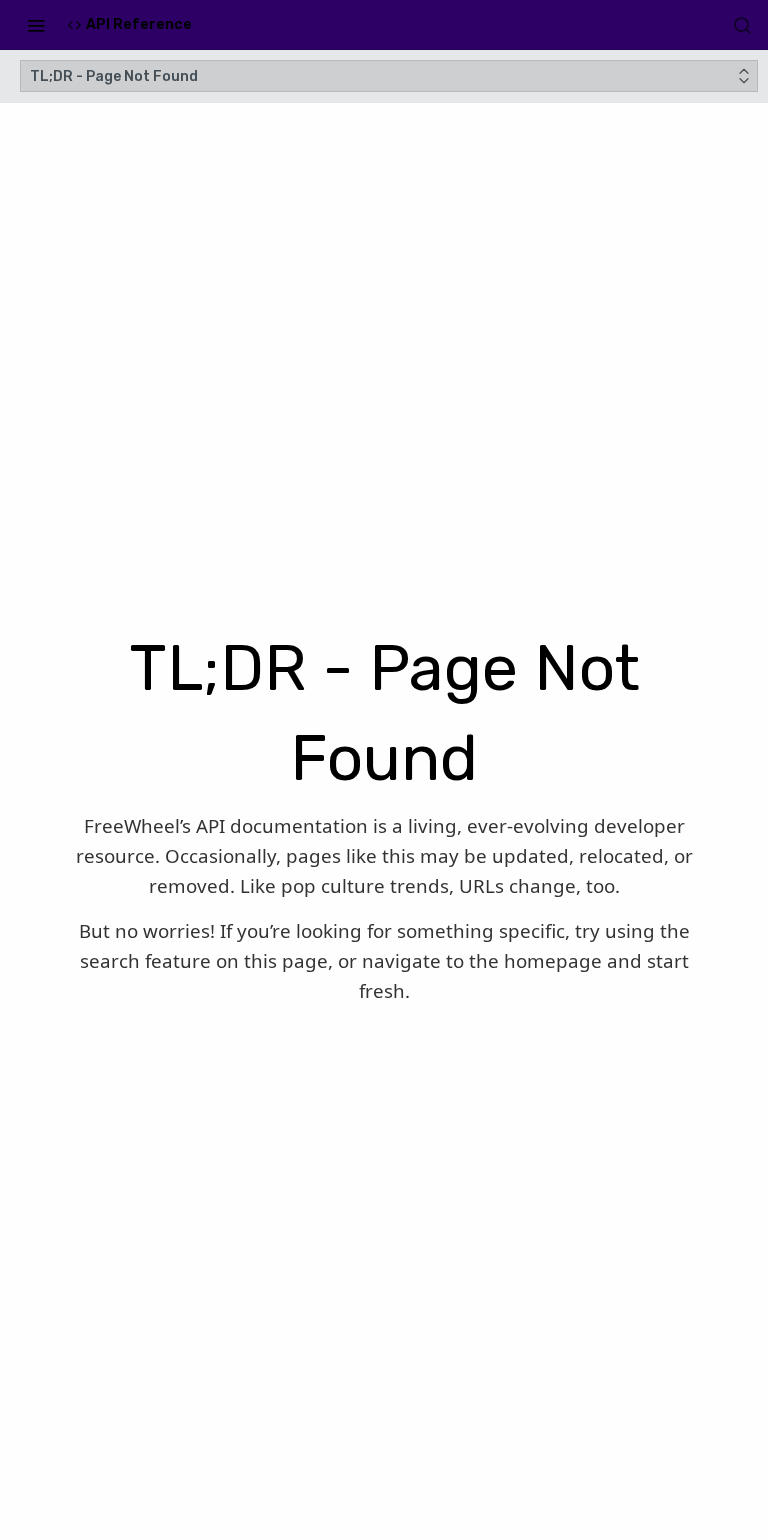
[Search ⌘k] (742, 25)
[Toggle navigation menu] (36, 25)
